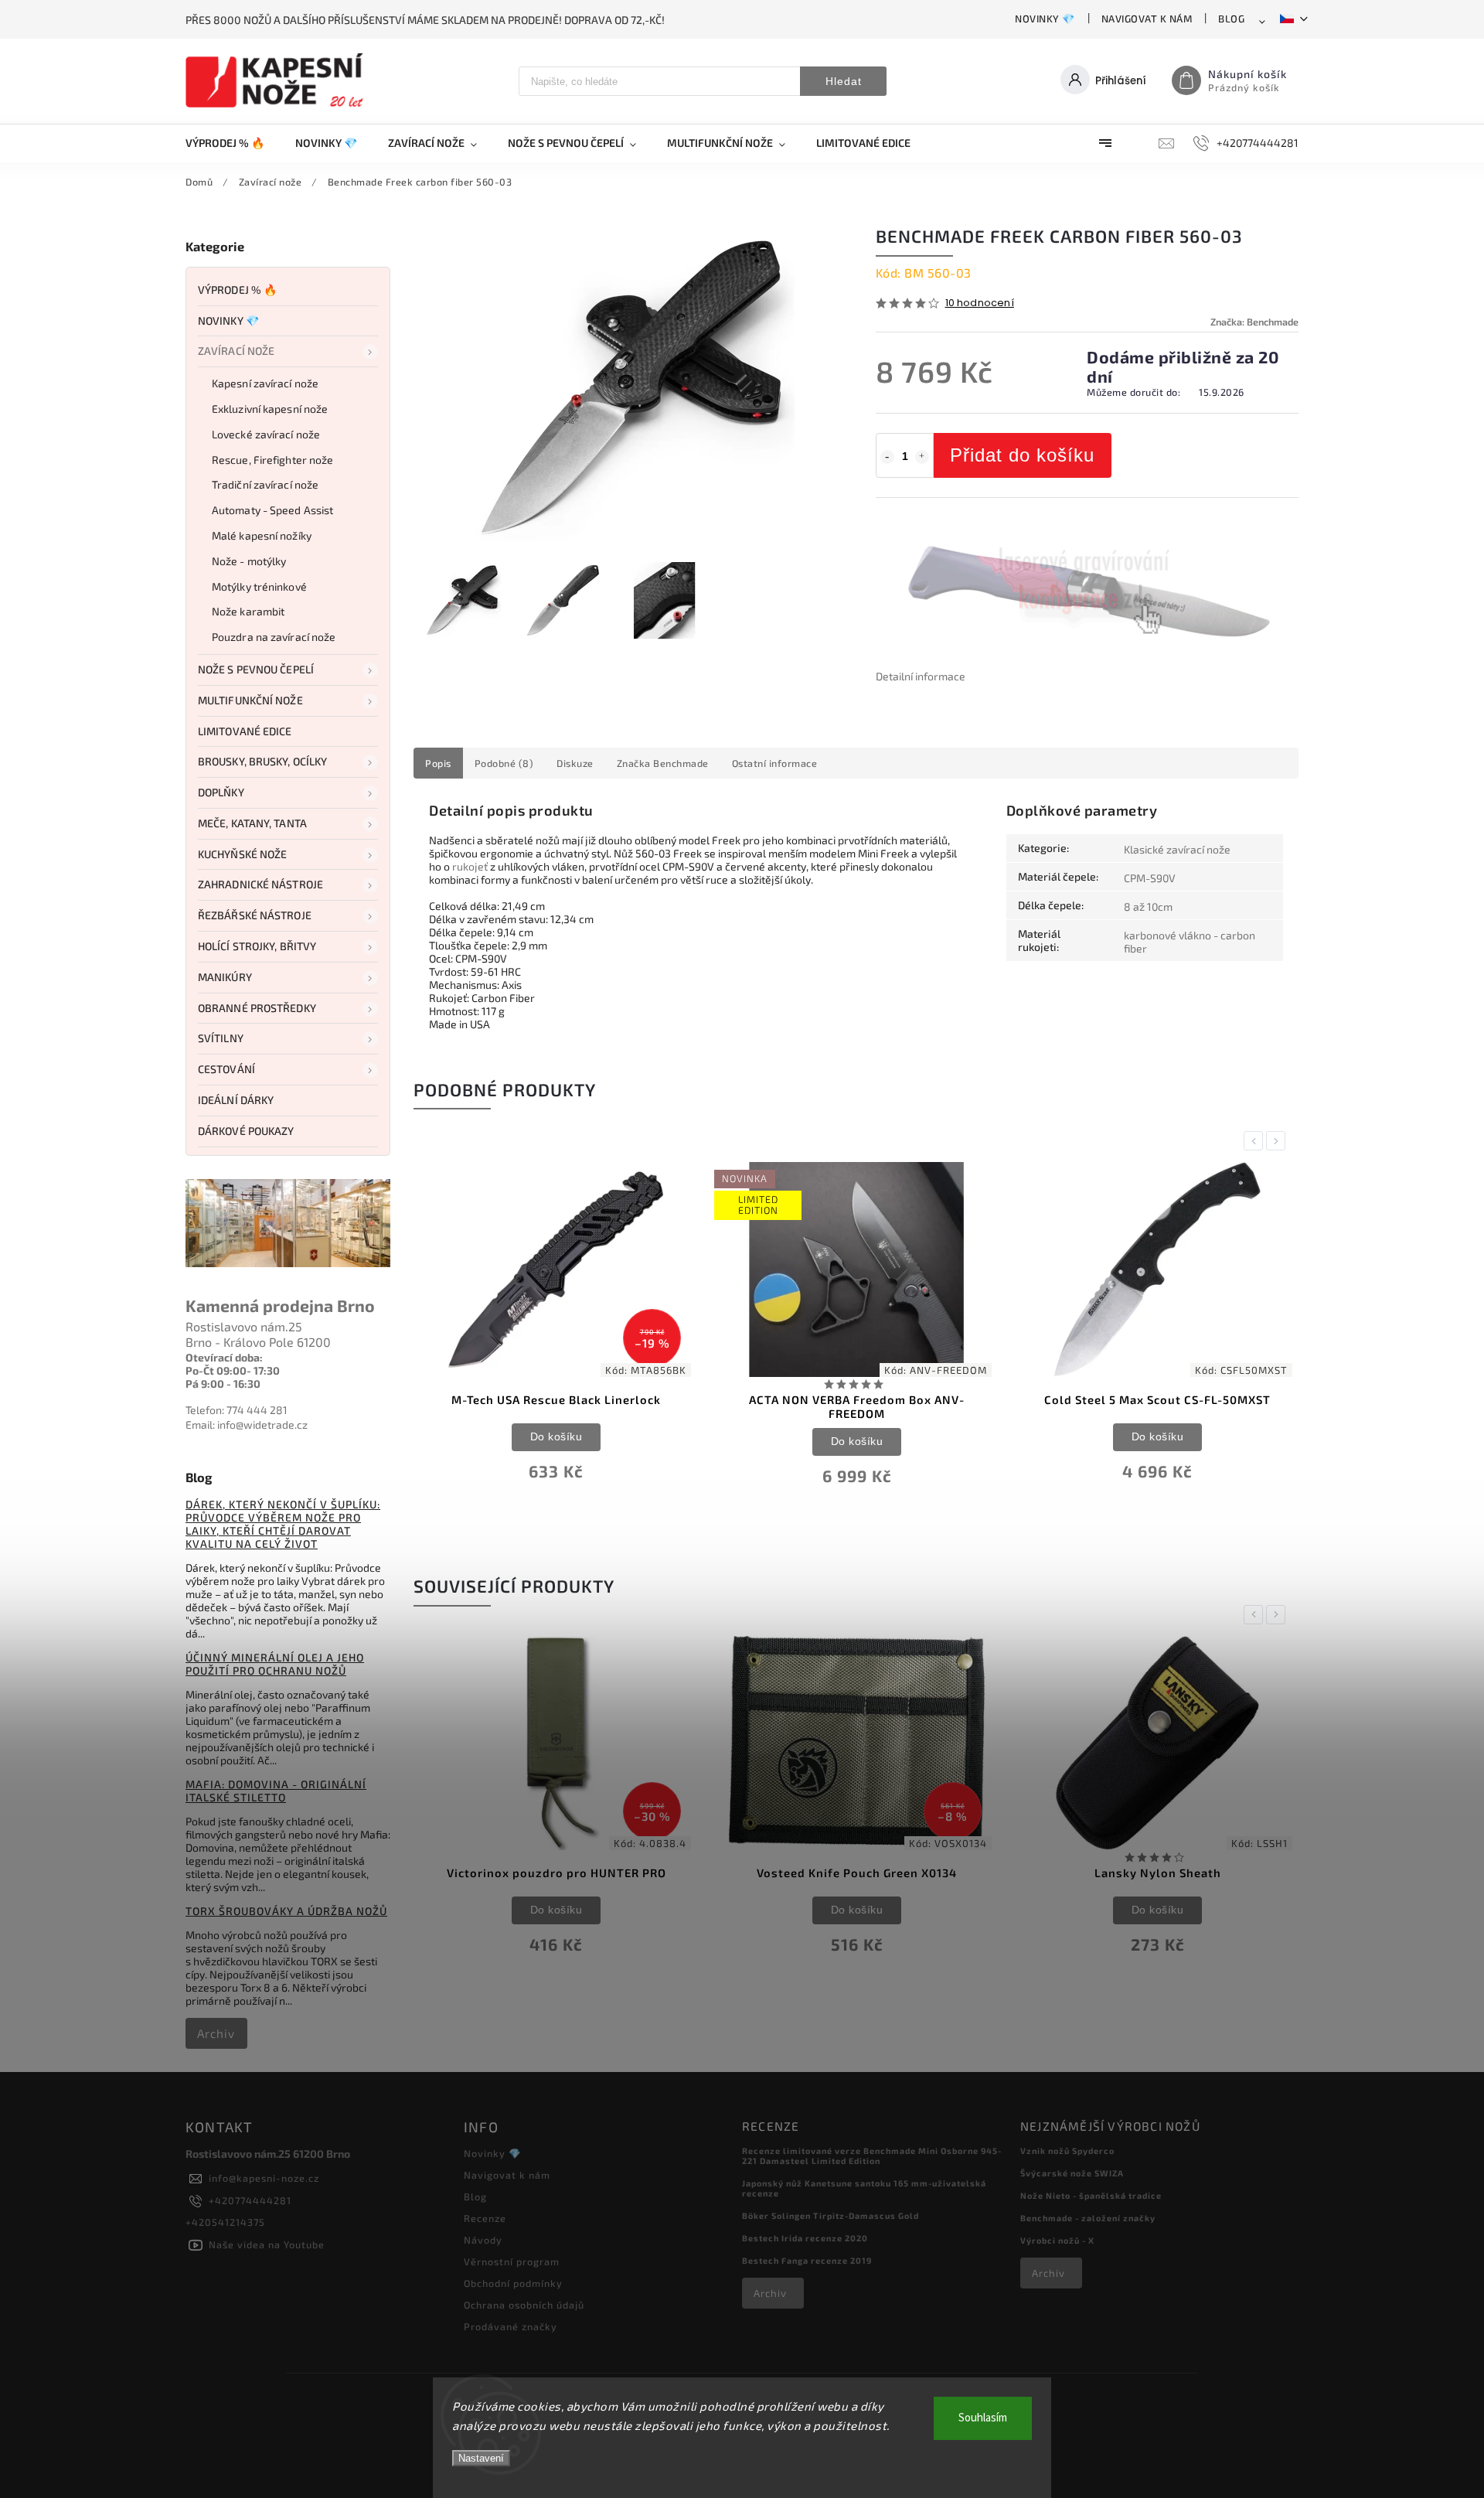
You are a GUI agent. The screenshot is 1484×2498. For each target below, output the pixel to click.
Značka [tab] (663, 763)
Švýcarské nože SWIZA (1072, 2173)
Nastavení (481, 2458)
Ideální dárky (236, 1100)
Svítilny (221, 1038)
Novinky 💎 (1045, 19)
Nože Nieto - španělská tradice (1091, 2195)
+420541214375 (225, 2222)
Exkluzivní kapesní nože (270, 409)
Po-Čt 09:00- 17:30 (233, 1370)
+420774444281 (250, 2200)
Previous (1256, 1141)
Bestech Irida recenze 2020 (805, 2238)
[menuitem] (233, 143)
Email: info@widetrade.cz (247, 1425)
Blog (1231, 19)
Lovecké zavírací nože (266, 434)
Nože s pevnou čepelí (256, 669)
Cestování (226, 1069)
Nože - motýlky (249, 561)
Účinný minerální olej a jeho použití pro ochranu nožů (275, 1664)
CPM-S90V (1150, 878)
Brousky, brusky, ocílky (262, 761)
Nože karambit (248, 611)
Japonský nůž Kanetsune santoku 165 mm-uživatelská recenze (864, 2188)
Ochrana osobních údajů (524, 2305)
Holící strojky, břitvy (257, 946)
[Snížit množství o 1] (887, 457)
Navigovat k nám (1147, 19)
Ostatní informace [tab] (775, 763)
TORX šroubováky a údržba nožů (286, 1911)
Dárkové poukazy (246, 1131)
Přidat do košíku (1022, 455)
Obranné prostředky (257, 1008)
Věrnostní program (512, 2261)
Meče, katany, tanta (252, 823)
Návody (483, 2240)
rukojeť (470, 866)
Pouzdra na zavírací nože (274, 637)
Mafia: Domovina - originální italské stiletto (276, 1791)
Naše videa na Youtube (267, 2244)
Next (1278, 1141)
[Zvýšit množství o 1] (922, 457)
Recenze (485, 2218)
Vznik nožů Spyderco (1067, 2150)
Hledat (844, 81)
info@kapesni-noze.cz (264, 2178)
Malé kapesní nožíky (262, 535)
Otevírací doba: (224, 1357)
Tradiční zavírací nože (265, 484)
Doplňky (221, 792)
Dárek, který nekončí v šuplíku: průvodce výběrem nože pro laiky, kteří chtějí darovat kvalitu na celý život (283, 1524)
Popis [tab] (438, 763)
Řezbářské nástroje (255, 915)
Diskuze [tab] (575, 763)
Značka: (1254, 322)
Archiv (216, 2033)
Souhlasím (983, 2418)
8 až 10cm (1148, 907)
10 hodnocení (980, 303)
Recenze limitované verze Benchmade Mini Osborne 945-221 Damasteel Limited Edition (872, 2156)
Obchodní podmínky (513, 2283)
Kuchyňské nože (242, 854)
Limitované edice (245, 731)
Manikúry (225, 977)
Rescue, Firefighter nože (272, 460)
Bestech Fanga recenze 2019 (807, 2260)
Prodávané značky (511, 2326)
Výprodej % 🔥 (237, 290)
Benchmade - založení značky (1088, 2218)
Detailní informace (921, 676)
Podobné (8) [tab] (504, 763)
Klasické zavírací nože (1177, 849)
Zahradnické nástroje (260, 884)
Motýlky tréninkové (259, 586)
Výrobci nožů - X (1057, 2240)
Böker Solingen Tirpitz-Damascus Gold (830, 2215)
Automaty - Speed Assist (272, 510)
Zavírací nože (236, 351)
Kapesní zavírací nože (265, 383)
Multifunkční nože (250, 700)
